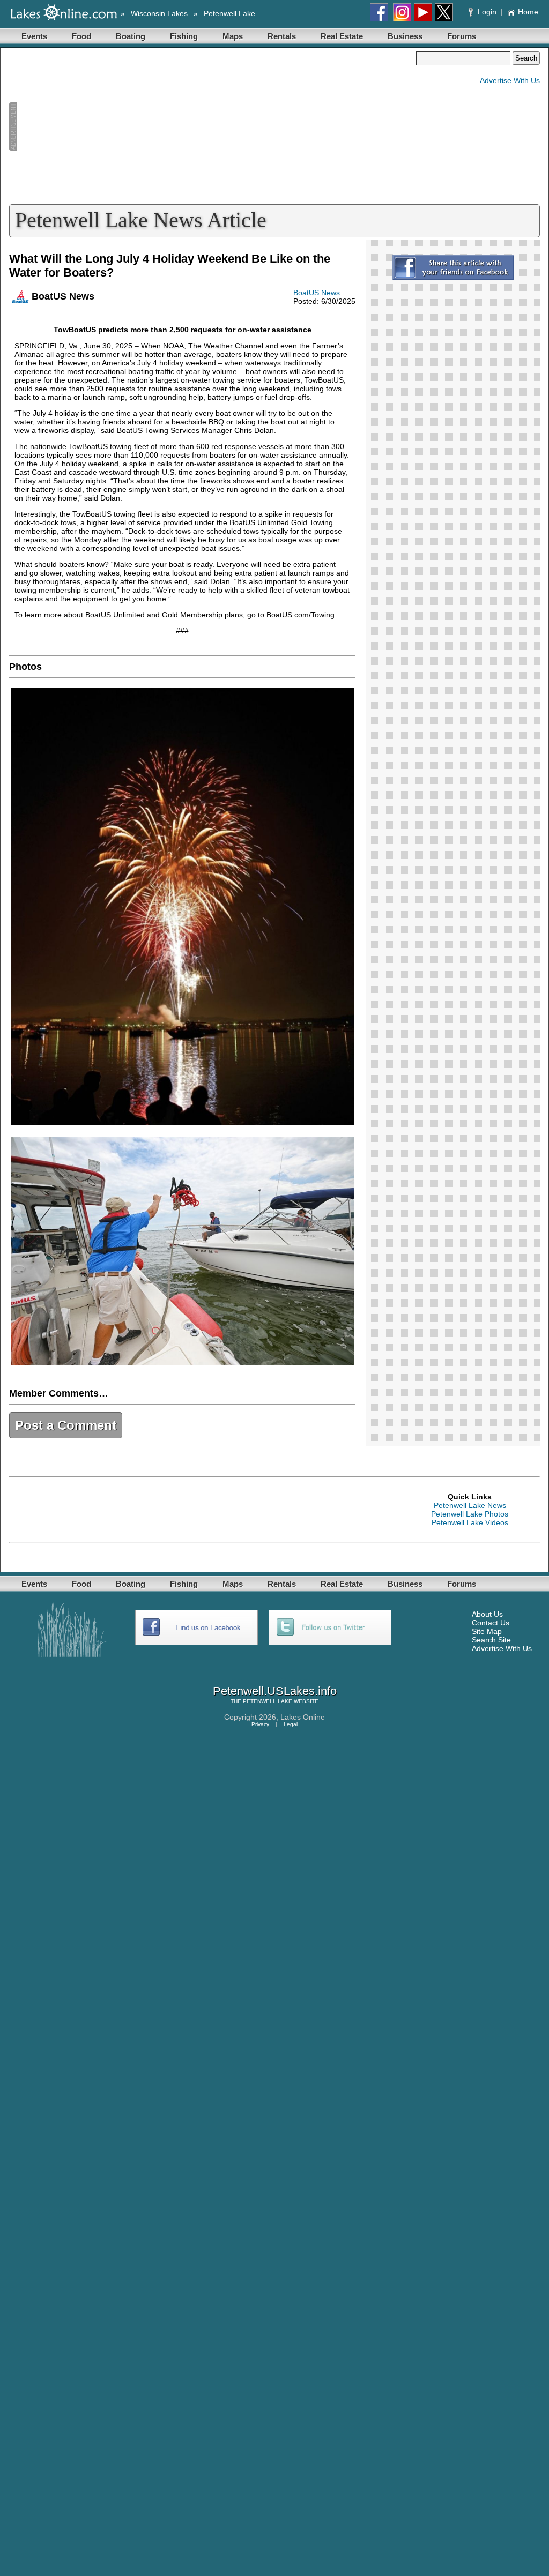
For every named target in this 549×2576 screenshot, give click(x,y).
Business (405, 36)
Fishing (184, 36)
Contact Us (491, 1623)
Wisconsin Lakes (159, 13)
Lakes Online (303, 1717)
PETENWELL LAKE (268, 1701)
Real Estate (342, 36)
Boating (131, 36)
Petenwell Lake (229, 13)
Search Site (491, 1640)
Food (81, 36)
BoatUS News (317, 293)
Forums (462, 36)
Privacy (260, 1724)
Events (34, 36)
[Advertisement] (212, 126)
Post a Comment (66, 1425)
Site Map (487, 1631)
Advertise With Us (510, 80)
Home (528, 12)
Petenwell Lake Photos (470, 1514)
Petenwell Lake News (470, 1505)
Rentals (282, 36)
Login (487, 12)
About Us (487, 1614)
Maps (233, 36)
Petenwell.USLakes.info (275, 1691)
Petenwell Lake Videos (470, 1522)
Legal (291, 1724)
